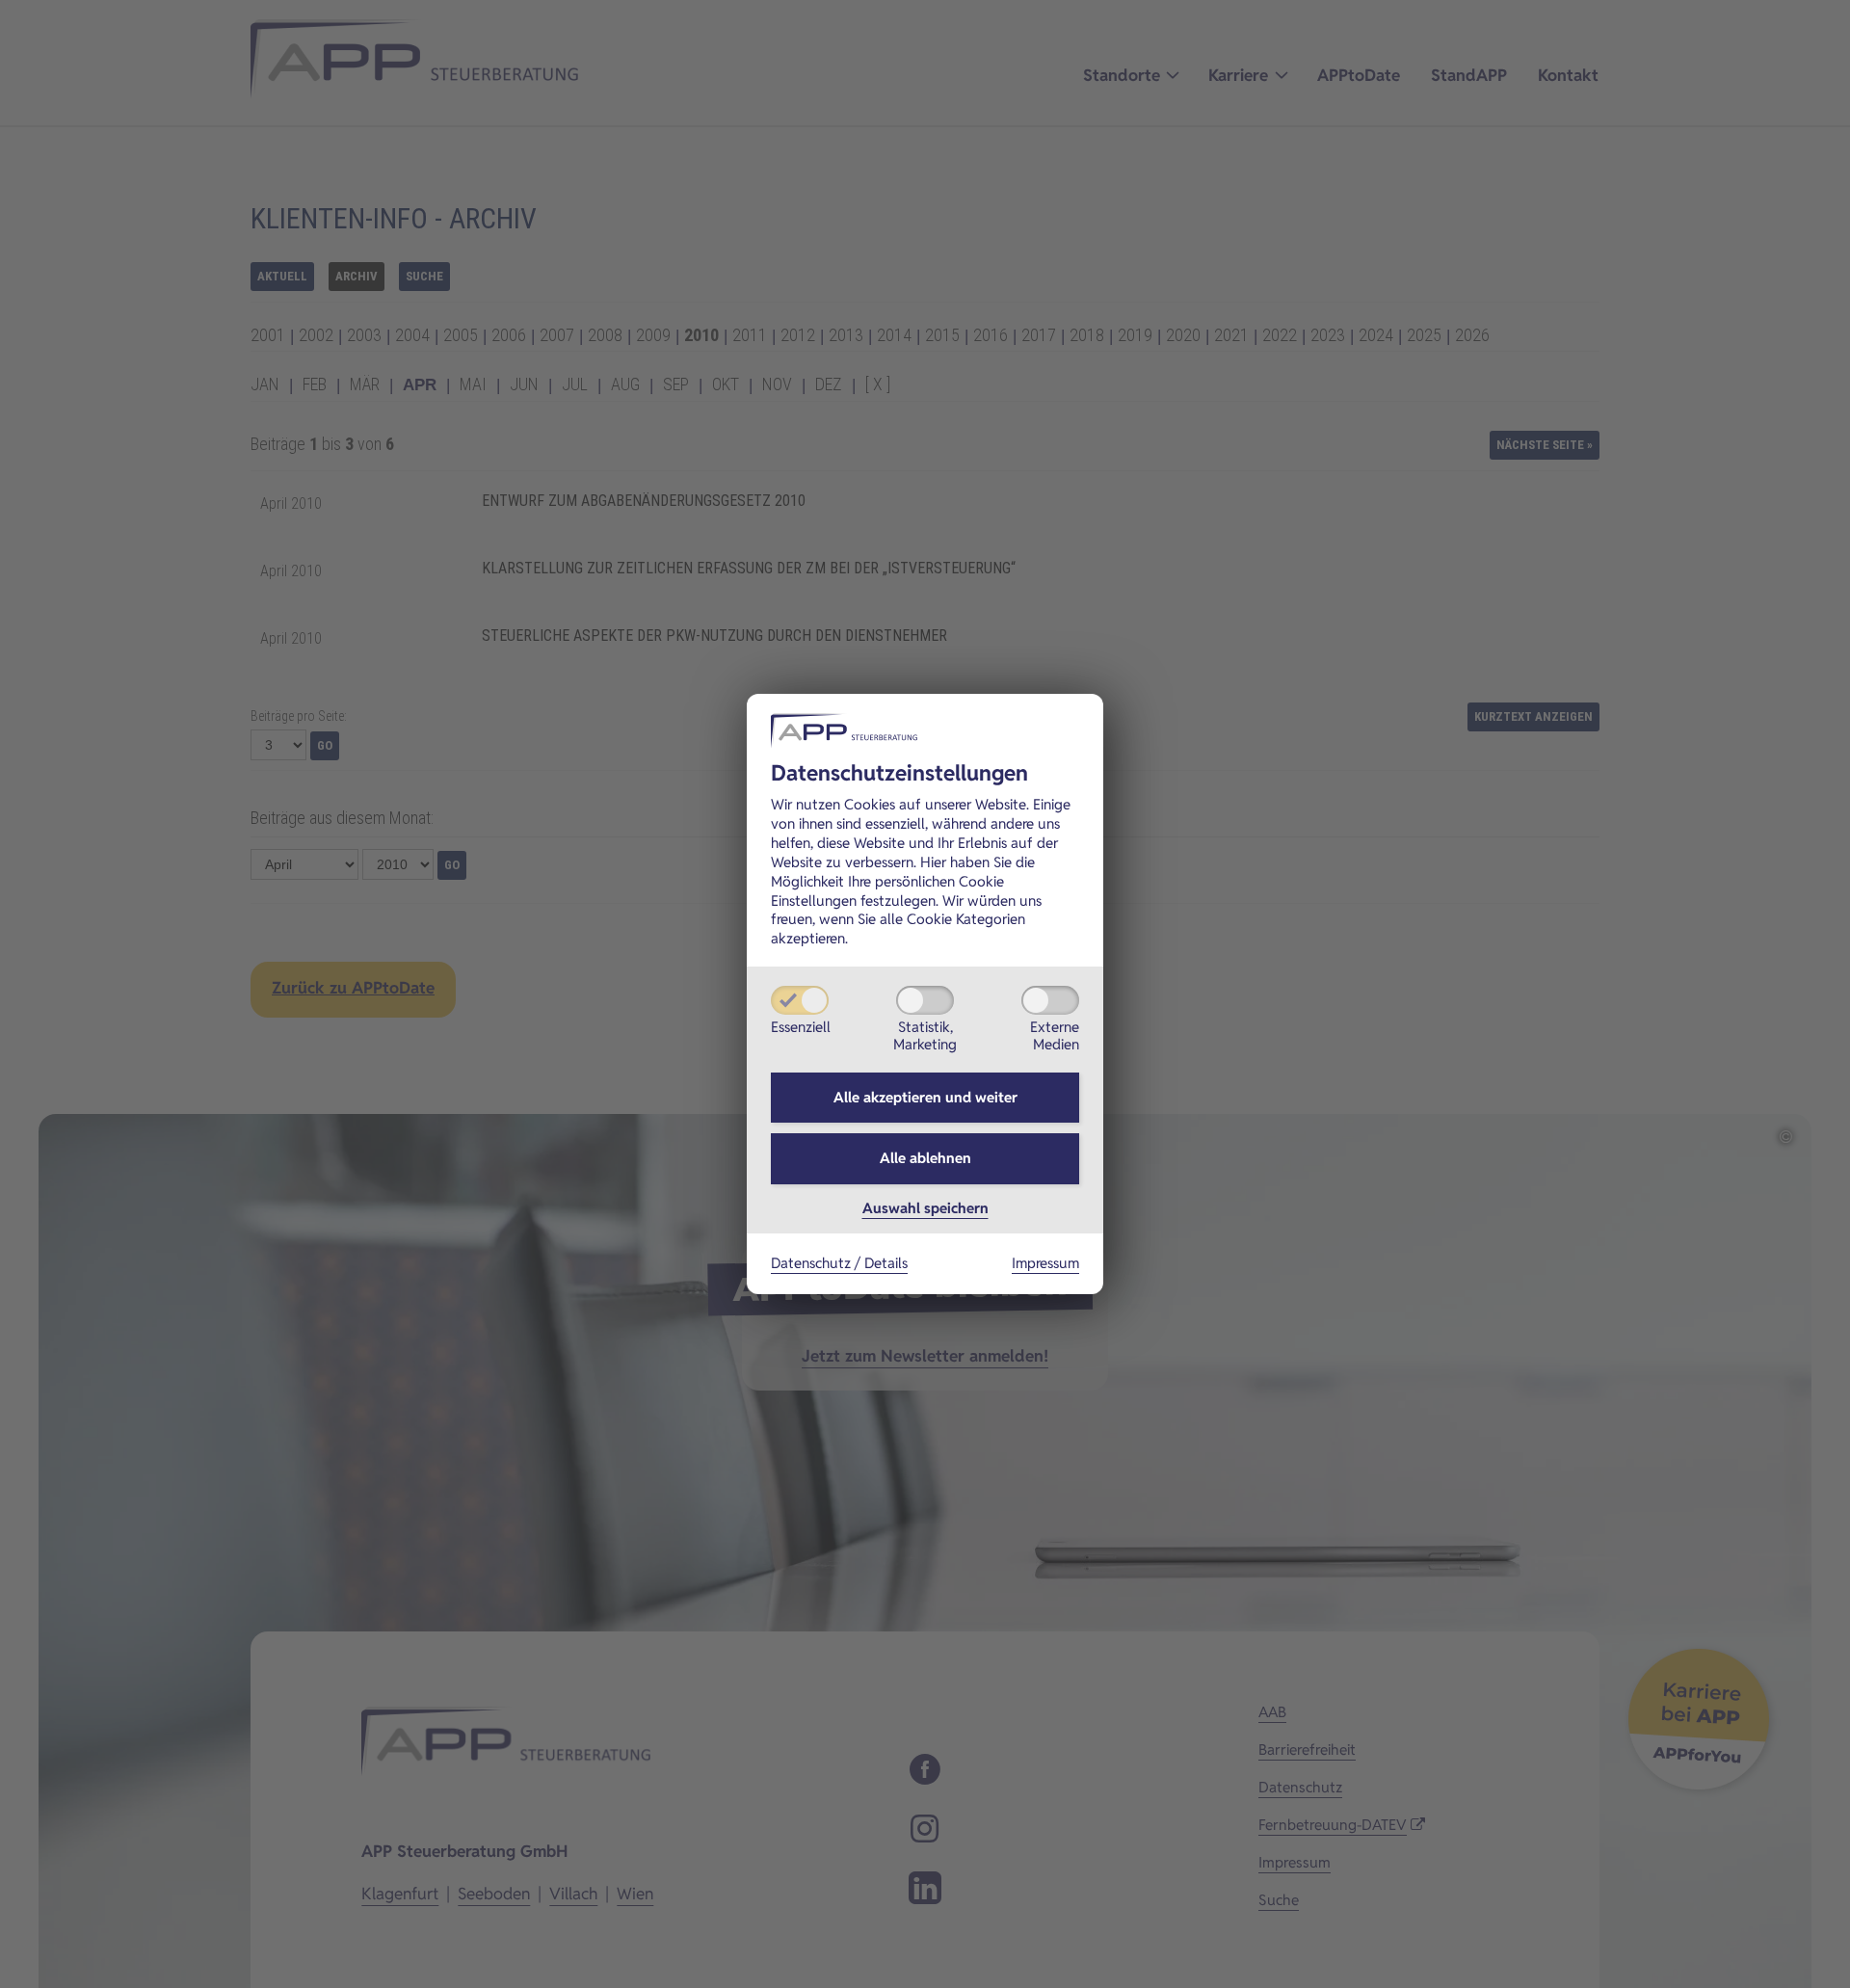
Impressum (1045, 1263)
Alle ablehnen (925, 1158)
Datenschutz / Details (839, 1263)
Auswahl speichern (925, 1208)
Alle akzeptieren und (925, 1097)
